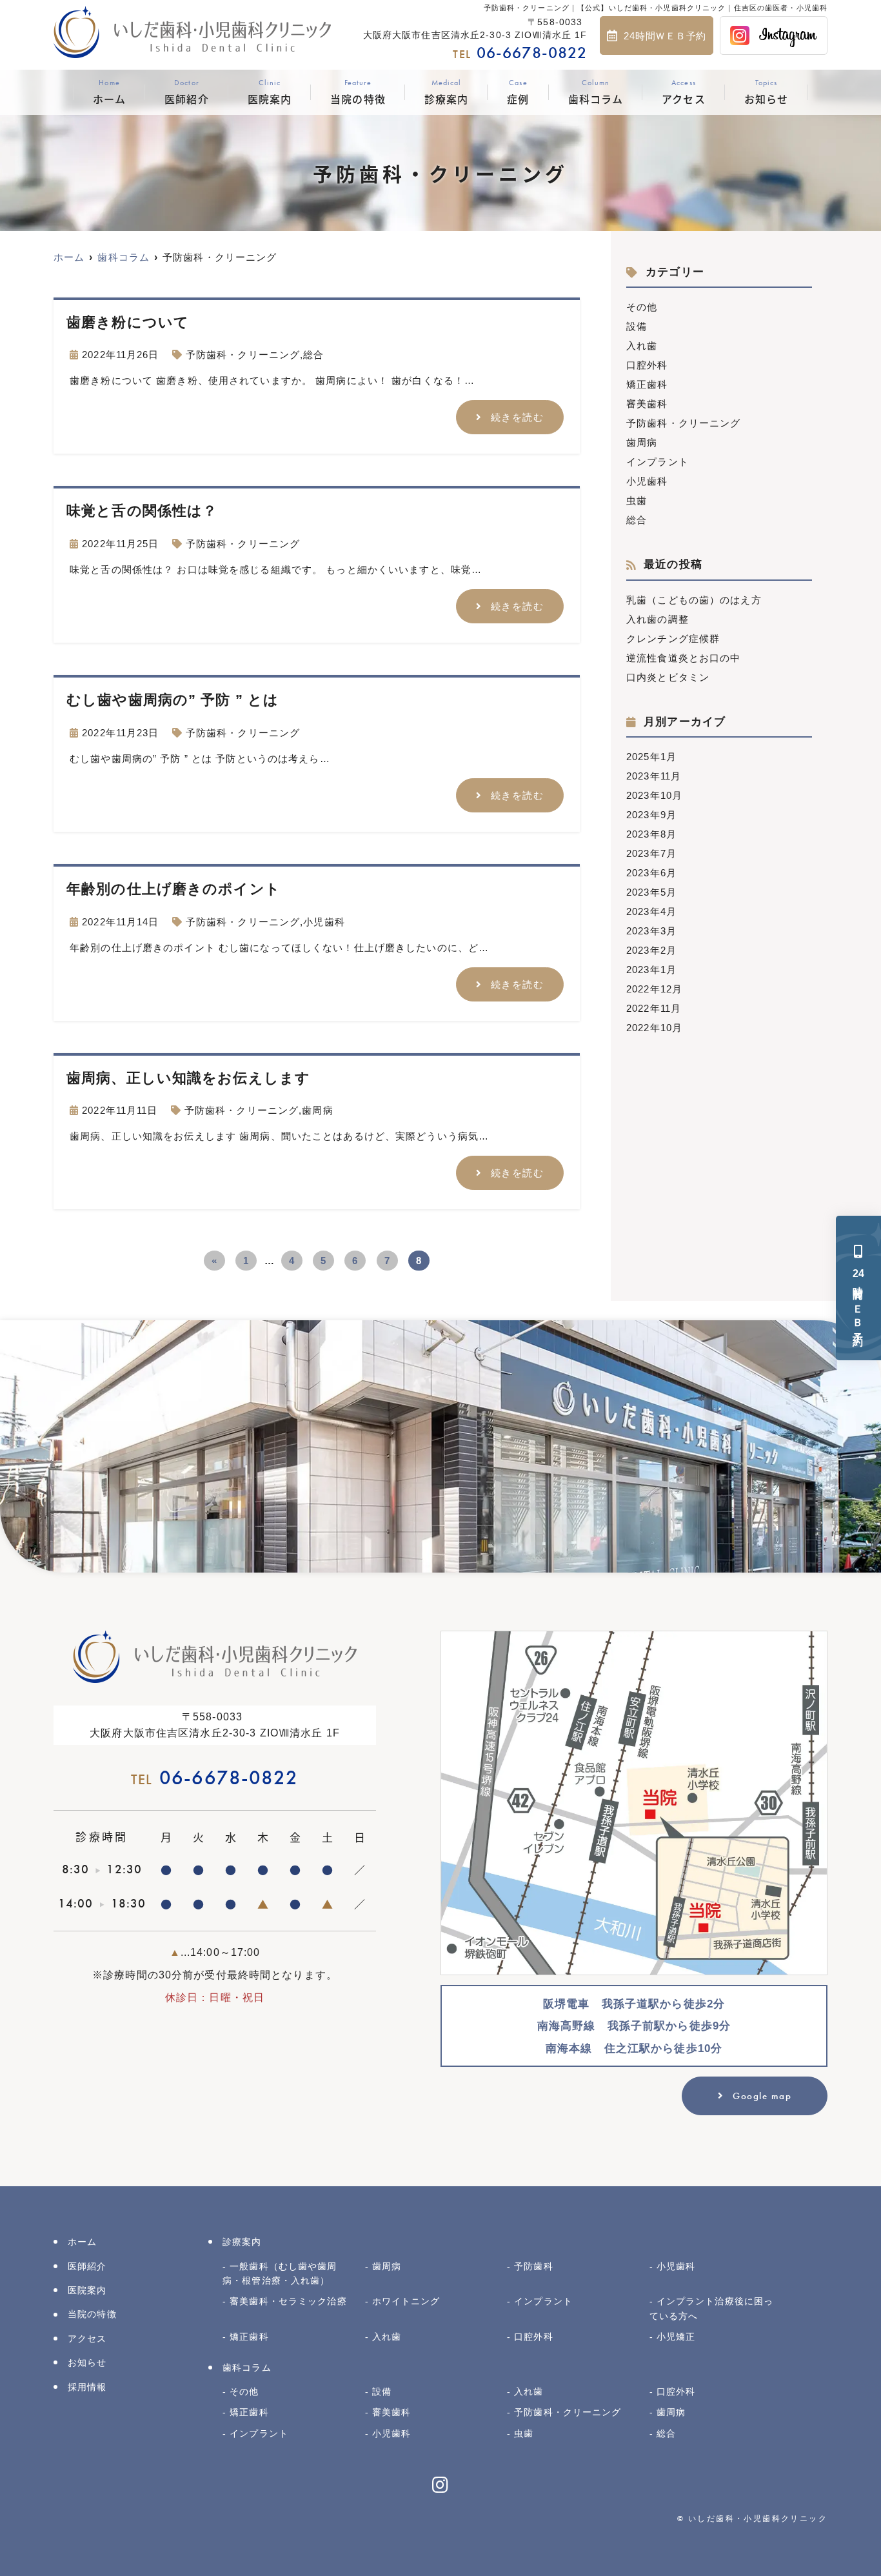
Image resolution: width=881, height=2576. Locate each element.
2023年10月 (654, 795)
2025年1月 (651, 757)
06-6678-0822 (214, 1777)
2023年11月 (654, 776)
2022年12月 (654, 989)
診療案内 (447, 92)
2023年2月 (651, 950)
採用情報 (87, 2387)
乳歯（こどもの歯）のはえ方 (694, 600)
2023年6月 (651, 873)
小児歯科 (324, 922)
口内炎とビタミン (668, 677)
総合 (313, 355)
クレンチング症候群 (673, 639)
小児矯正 (676, 2337)
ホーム (109, 92)
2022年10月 (654, 1028)
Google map (762, 2096)
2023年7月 (651, 853)
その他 (642, 307)
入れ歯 (642, 346)
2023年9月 (651, 815)
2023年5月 (651, 892)
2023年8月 (651, 834)
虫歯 (637, 500)
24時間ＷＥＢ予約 (665, 36)
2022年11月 (654, 1008)
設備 (637, 326)
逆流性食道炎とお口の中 (683, 658)
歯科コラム (596, 92)
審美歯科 (647, 404)
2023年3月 (651, 931)
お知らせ (767, 92)
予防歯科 (534, 2266)
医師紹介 (187, 92)
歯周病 (317, 1110)
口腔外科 (647, 365)
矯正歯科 (647, 384)
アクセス (684, 92)
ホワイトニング (406, 2301)
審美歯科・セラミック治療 (288, 2301)
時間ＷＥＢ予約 (858, 1299)
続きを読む (518, 417)
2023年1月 (651, 970)
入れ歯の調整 (658, 619)
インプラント (658, 462)
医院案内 (270, 92)
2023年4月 (651, 911)
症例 (518, 92)
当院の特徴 (358, 92)
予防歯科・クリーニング (243, 355)
